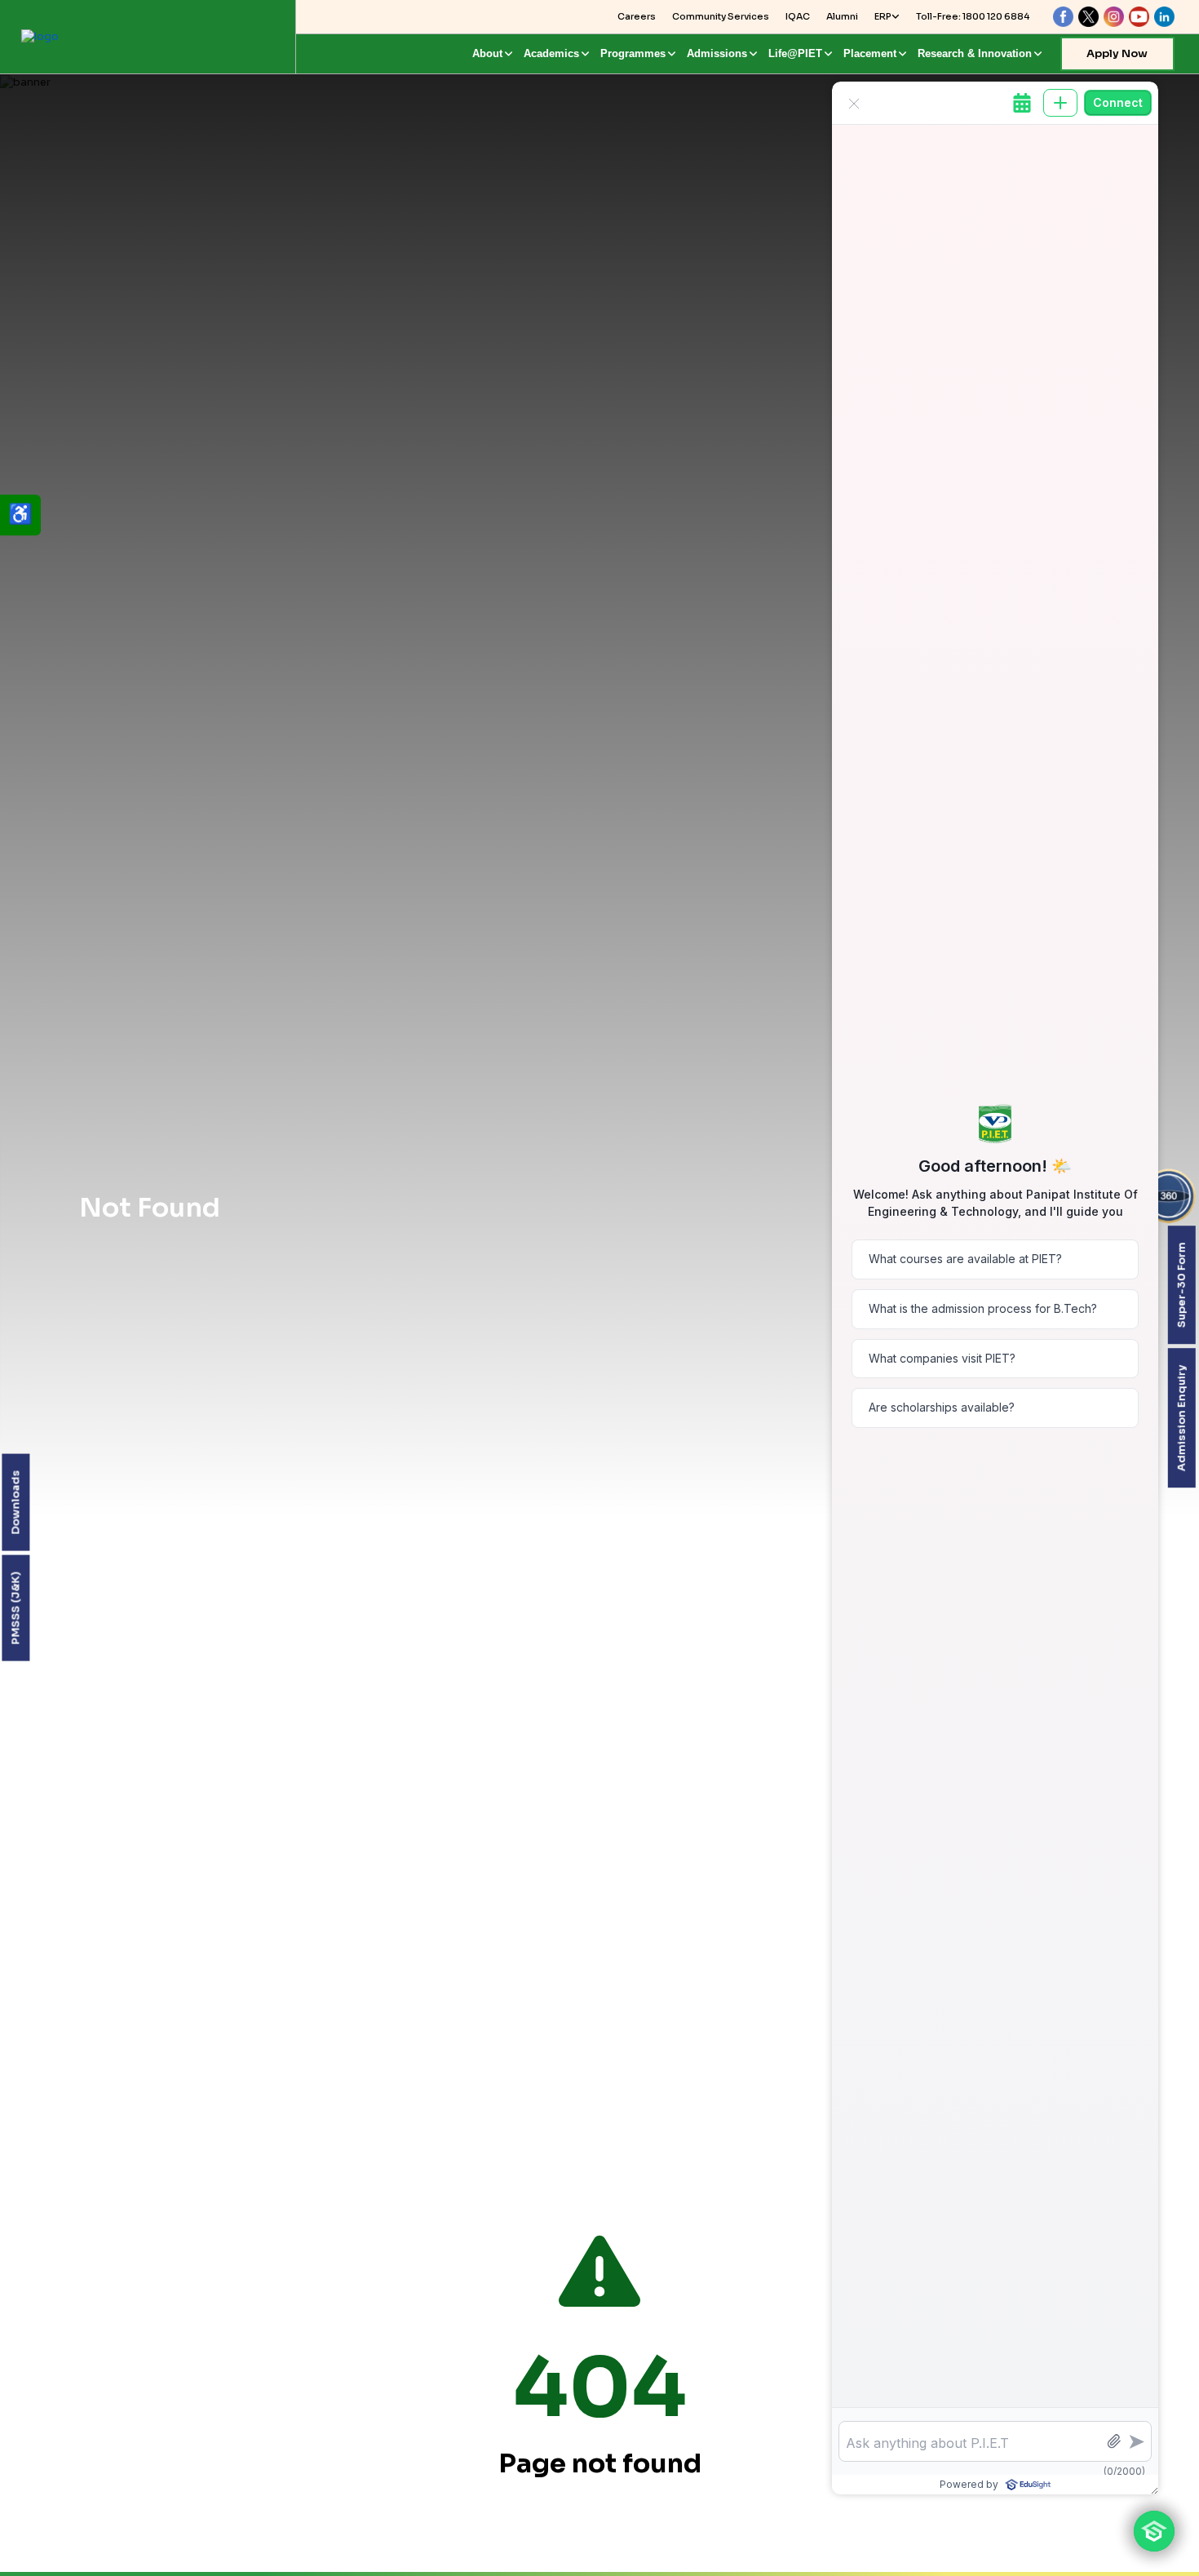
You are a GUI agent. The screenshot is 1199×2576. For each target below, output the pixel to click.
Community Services (721, 16)
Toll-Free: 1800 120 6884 (973, 16)
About (487, 53)
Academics (551, 53)
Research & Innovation (975, 53)
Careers (637, 16)
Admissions (717, 53)
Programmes (633, 53)
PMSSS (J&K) (15, 1608)
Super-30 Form (1181, 1285)
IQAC (798, 16)
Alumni (842, 16)
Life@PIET (795, 53)
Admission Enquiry (1181, 1418)
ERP (883, 16)
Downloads (15, 1503)
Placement (870, 53)
